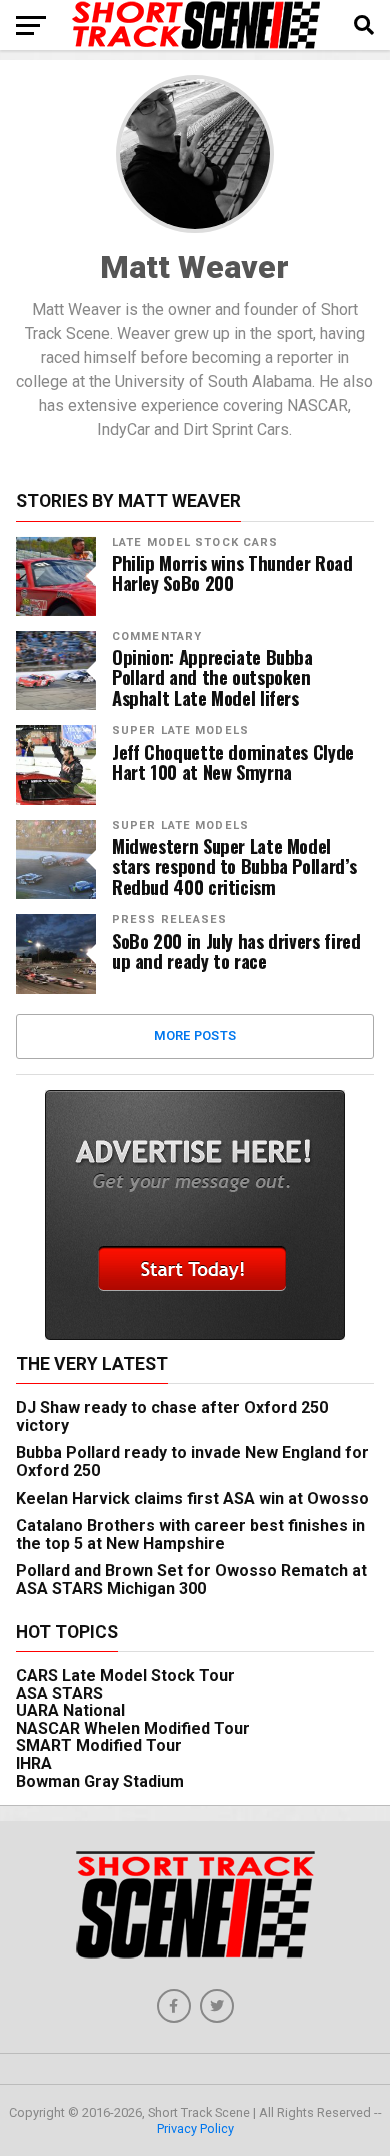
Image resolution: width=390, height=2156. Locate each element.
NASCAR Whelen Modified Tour (133, 1728)
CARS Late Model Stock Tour (125, 1675)
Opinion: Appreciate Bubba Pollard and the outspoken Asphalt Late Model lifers (212, 677)
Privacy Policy (195, 2128)
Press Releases (170, 919)
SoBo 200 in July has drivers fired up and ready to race (236, 951)
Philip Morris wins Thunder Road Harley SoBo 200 (232, 573)
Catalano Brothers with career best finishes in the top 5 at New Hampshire (190, 1534)
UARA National (70, 1710)
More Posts (195, 1035)
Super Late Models (180, 730)
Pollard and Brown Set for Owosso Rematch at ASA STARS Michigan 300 (191, 1579)
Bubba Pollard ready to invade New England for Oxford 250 (192, 1461)
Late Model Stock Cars (195, 542)
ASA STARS (59, 1693)
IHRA (34, 1763)
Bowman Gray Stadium (100, 1781)
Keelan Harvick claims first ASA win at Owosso (192, 1498)
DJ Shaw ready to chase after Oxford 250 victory (172, 1416)
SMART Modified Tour (99, 1745)
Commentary (157, 636)
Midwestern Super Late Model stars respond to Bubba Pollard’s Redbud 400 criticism (234, 866)
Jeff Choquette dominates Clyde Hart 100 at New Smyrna (233, 762)
